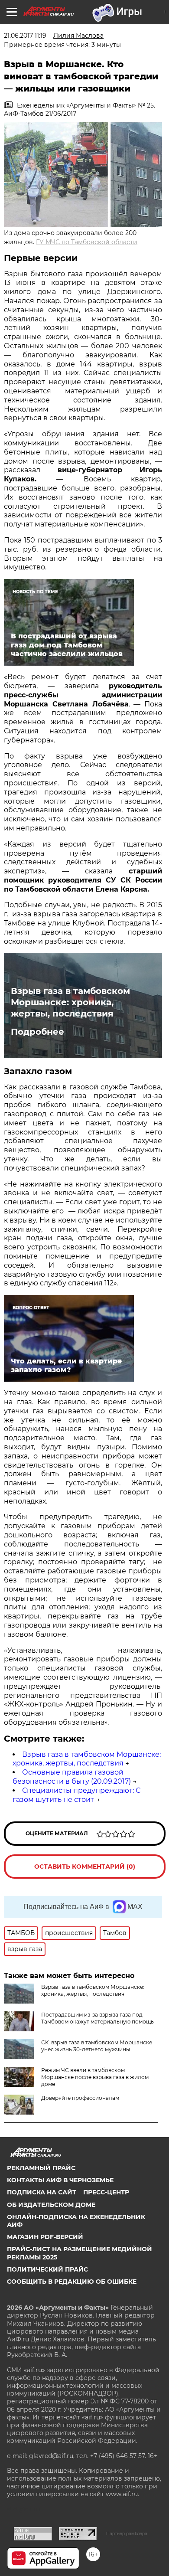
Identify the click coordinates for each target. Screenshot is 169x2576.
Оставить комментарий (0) (85, 1867)
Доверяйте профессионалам (80, 2098)
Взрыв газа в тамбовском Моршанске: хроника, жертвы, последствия (70, 1002)
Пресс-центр (106, 2192)
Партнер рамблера (127, 2534)
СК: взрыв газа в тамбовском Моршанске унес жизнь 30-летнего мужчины (97, 2046)
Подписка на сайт (42, 2192)
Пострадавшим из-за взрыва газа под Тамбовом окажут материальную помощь (97, 2018)
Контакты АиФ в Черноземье (60, 2180)
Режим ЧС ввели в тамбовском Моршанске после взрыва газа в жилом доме (95, 2077)
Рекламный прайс (41, 2168)
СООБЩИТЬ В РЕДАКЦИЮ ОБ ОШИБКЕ (72, 2282)
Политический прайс (47, 2269)
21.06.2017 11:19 (25, 36)
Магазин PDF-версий (45, 2237)
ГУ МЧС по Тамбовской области (87, 242)
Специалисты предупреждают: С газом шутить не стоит (76, 1795)
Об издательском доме (51, 2205)
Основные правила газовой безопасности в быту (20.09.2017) (72, 1777)
